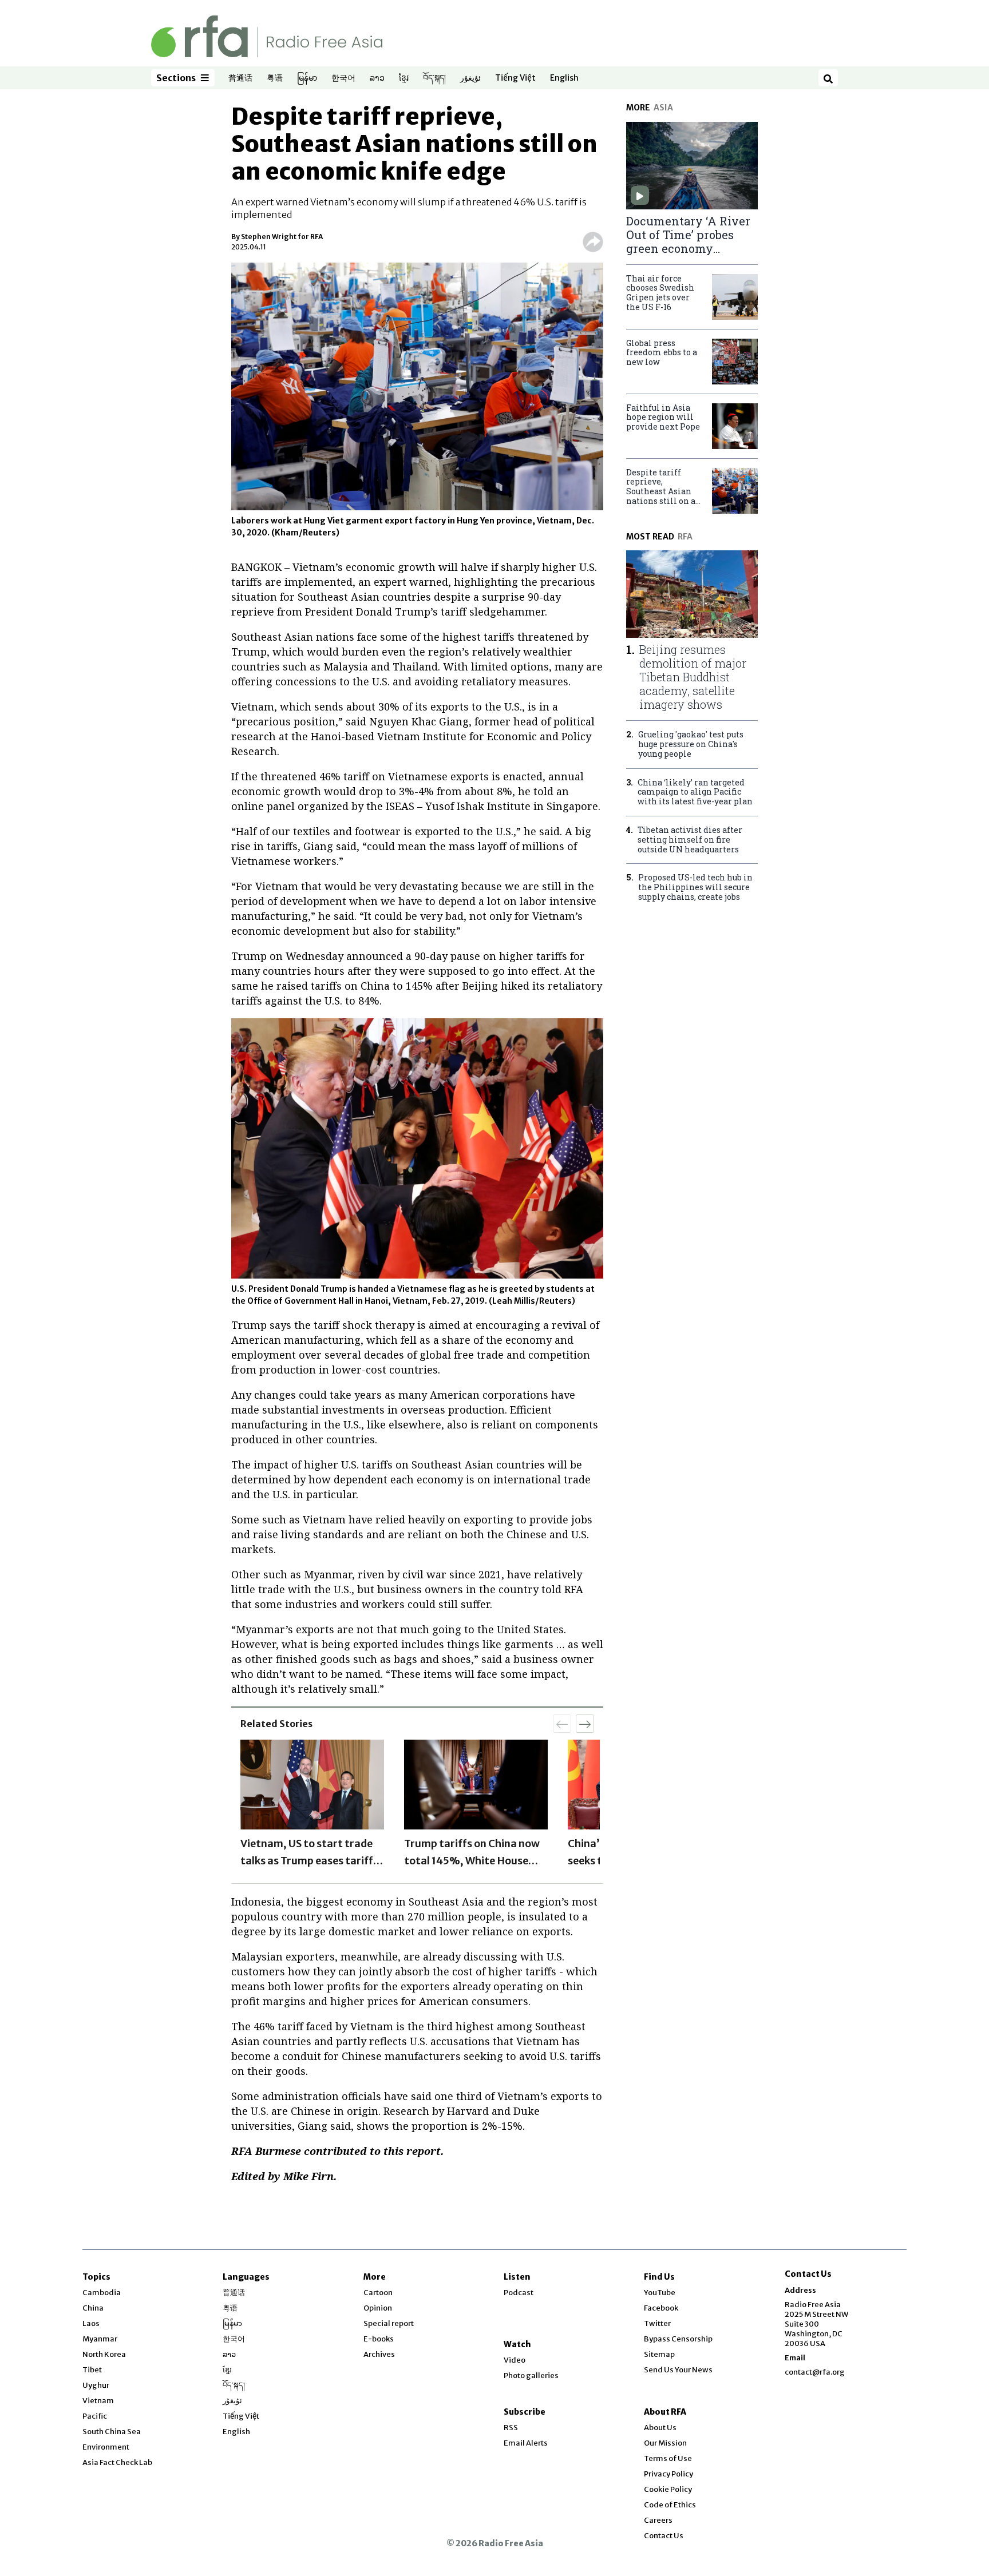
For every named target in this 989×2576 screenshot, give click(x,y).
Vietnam (98, 2401)
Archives (379, 2354)
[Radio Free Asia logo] (267, 36)
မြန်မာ (307, 78)
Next (603, 1805)
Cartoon (378, 2293)
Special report (389, 2323)
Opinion (378, 2308)
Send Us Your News (678, 2370)
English (564, 78)
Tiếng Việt (515, 78)
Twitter (657, 2323)
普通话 (240, 78)
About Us (660, 2428)
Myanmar (100, 2339)
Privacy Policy (668, 2474)
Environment (106, 2447)
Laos (91, 2323)
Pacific (95, 2416)
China (93, 2308)
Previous (232, 1805)
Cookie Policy (668, 2489)
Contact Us (664, 2536)
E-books (379, 2339)
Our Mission (665, 2443)
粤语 (275, 78)
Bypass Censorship (678, 2339)
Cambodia (102, 2293)
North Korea (104, 2354)
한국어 (343, 78)
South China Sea (112, 2432)
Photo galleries (531, 2375)
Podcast (519, 2293)
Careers (658, 2520)
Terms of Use (668, 2458)
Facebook (661, 2308)
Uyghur (96, 2385)
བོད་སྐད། (434, 78)
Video (515, 2360)
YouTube (660, 2293)
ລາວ (377, 78)
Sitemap (659, 2354)
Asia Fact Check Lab (117, 2462)
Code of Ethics (670, 2505)
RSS (511, 2428)
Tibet (92, 2370)
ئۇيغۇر (470, 78)
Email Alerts (526, 2443)
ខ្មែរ (404, 78)
